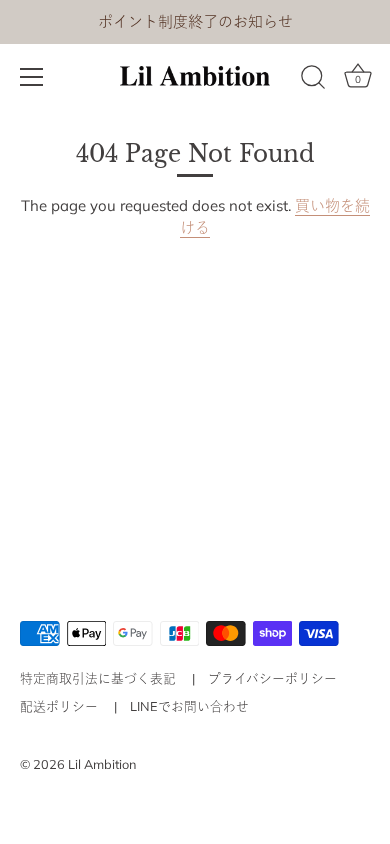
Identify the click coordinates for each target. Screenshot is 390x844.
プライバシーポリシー (272, 678)
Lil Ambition (102, 764)
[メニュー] (32, 77)
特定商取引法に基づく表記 (98, 678)
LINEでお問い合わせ (189, 706)
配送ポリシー (59, 706)
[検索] (313, 80)
